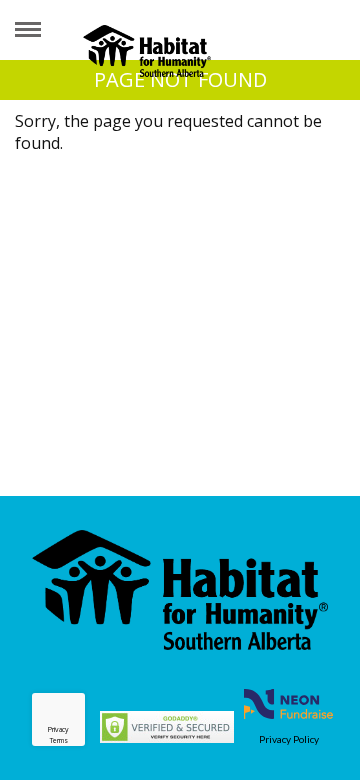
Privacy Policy (289, 739)
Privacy (58, 729)
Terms (59, 740)
